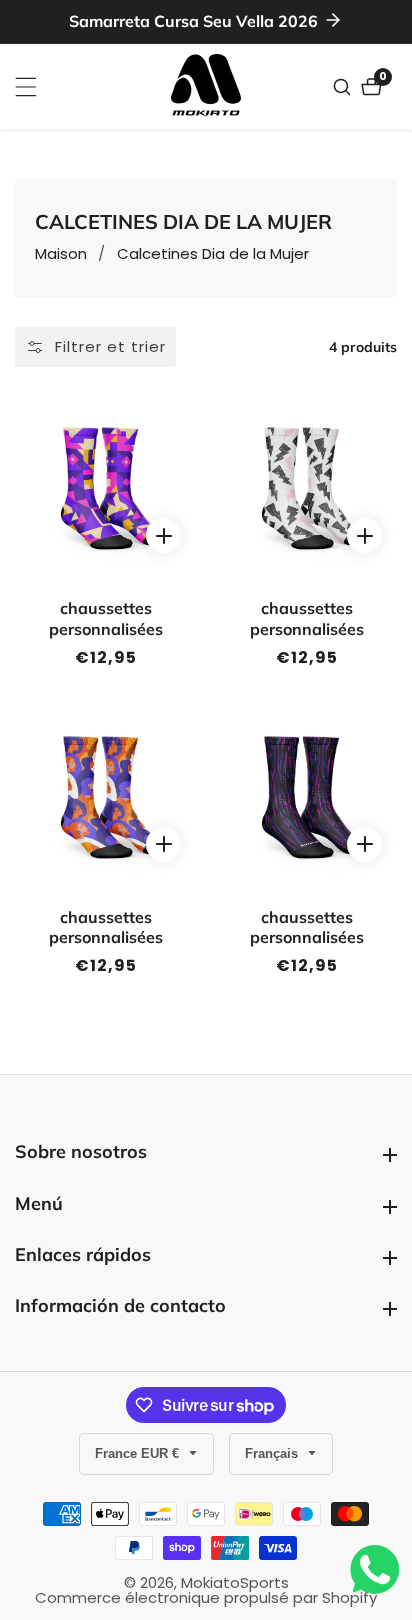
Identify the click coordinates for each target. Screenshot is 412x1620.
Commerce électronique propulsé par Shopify (206, 1597)
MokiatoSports (235, 1582)
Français (273, 1453)
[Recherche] (344, 87)
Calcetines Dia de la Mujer (213, 253)
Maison (61, 253)
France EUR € (139, 1453)
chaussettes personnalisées (106, 618)
